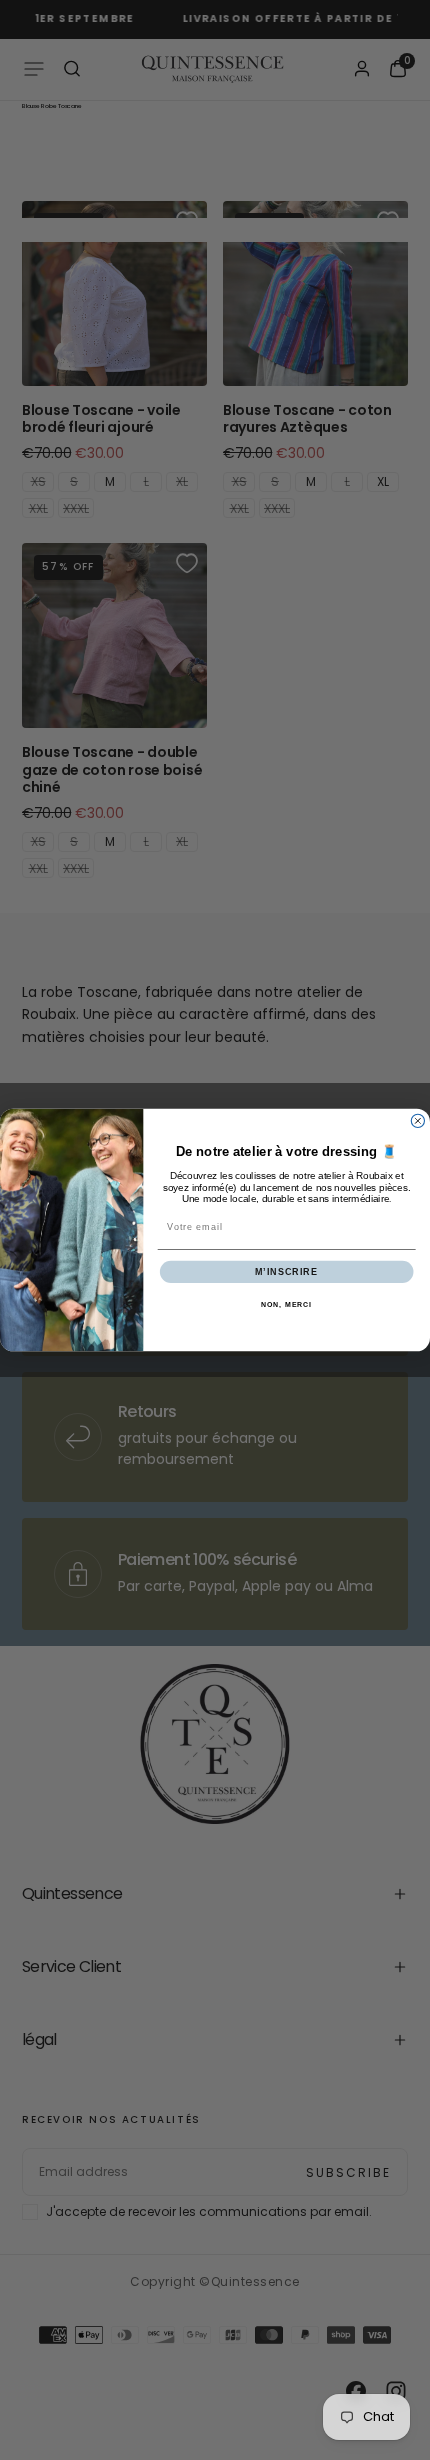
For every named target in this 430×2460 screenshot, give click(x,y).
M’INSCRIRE (286, 1271)
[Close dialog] (417, 1120)
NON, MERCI (286, 1305)
